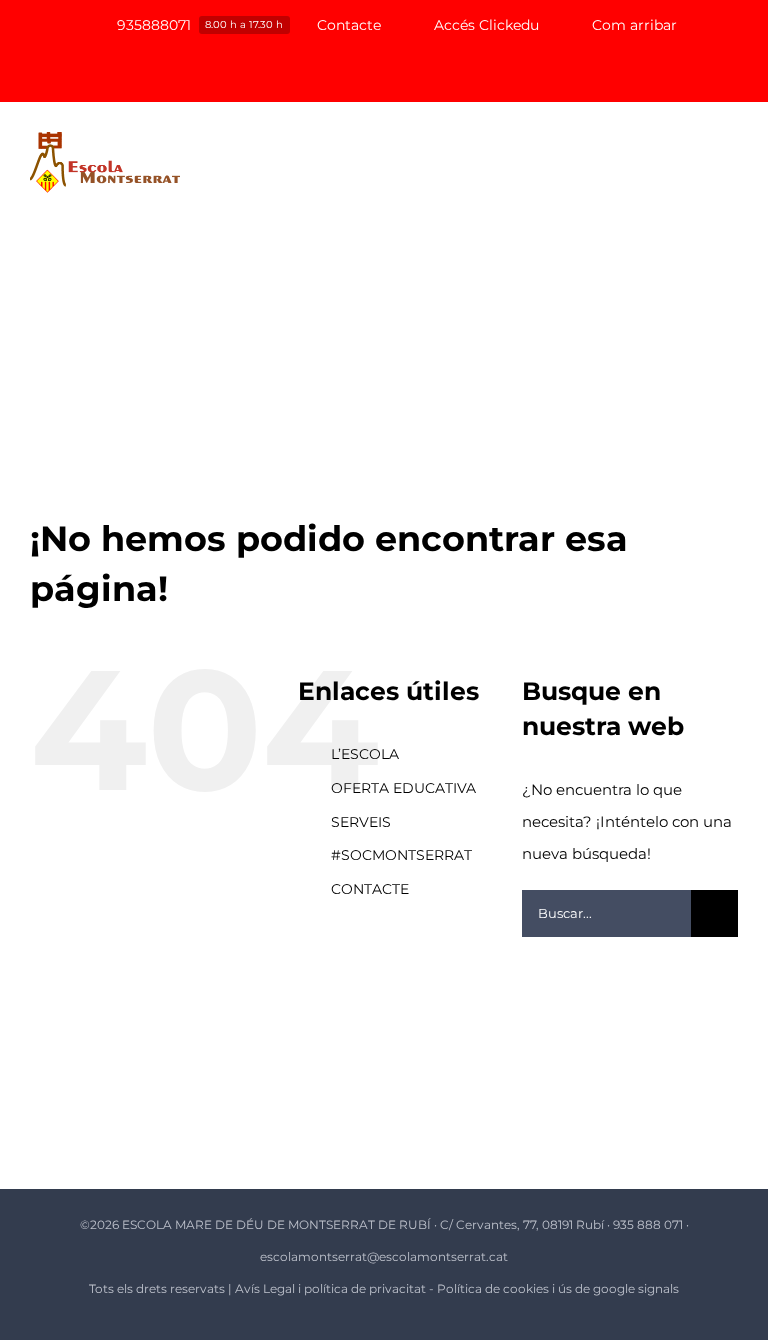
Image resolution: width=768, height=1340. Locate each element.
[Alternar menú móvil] (730, 160)
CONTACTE (370, 889)
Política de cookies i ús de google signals (558, 1288)
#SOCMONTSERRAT (401, 855)
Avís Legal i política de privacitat (330, 1288)
